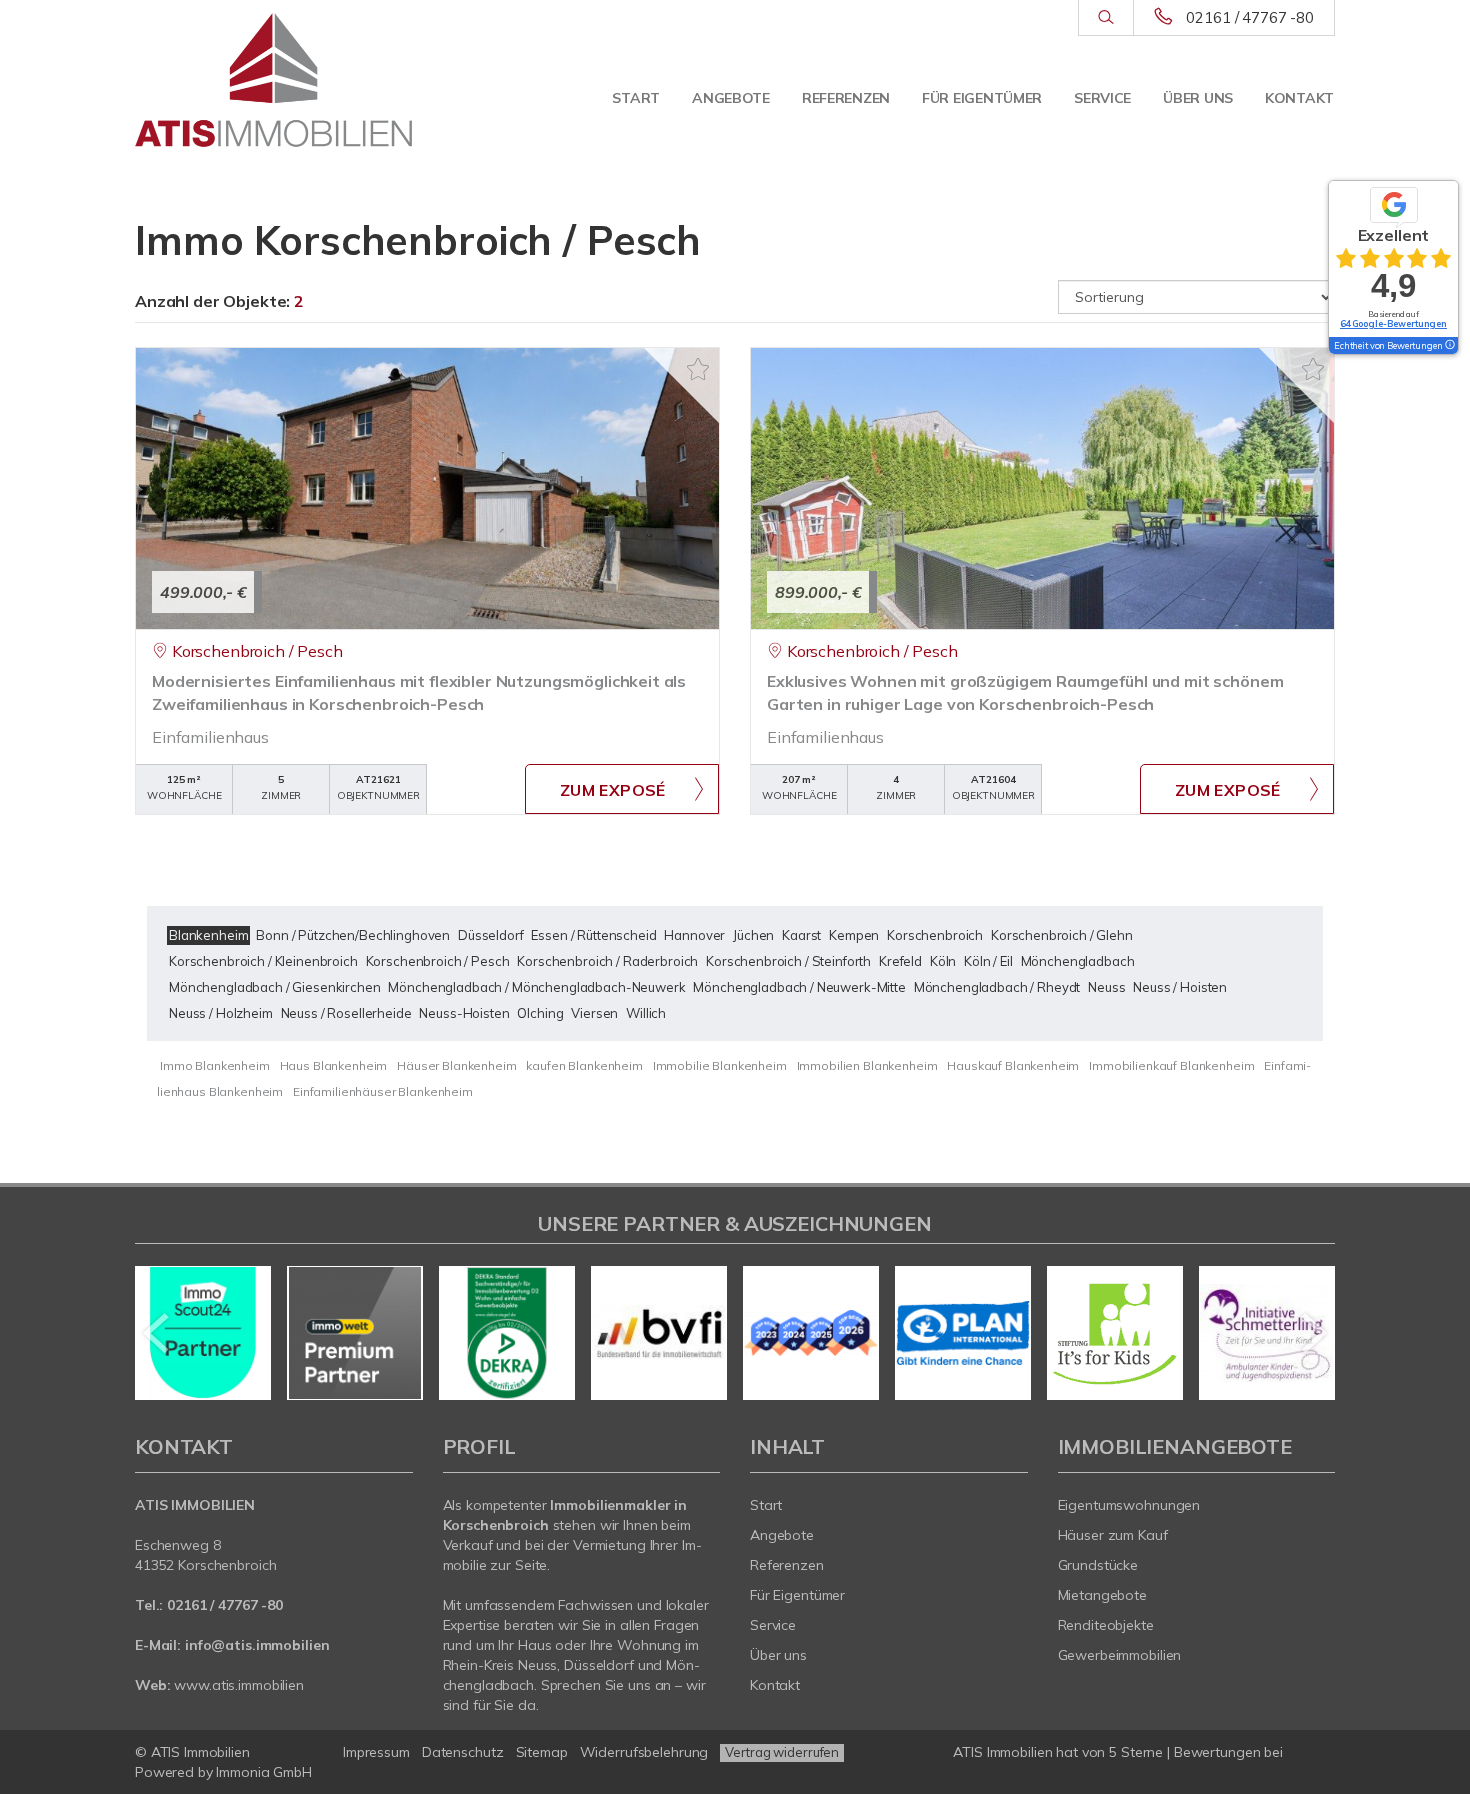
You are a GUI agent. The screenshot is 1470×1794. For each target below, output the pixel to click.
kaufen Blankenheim (584, 1065)
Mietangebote (1103, 1595)
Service (1102, 98)
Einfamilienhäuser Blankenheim (383, 1091)
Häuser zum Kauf (1113, 1535)
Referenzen (846, 98)
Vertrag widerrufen (782, 1752)
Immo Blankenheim (215, 1065)
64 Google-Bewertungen (1393, 323)
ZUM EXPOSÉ (613, 790)
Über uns (1198, 98)
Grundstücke (1098, 1565)
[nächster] (1312, 1333)
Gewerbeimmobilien (1120, 1655)
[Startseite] (274, 80)
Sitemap (542, 1752)
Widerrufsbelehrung (644, 1752)
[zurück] (157, 1333)
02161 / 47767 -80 (1250, 17)
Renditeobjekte (1106, 1625)
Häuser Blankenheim (456, 1065)
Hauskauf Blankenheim (1013, 1065)
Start (636, 98)
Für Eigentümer (982, 98)
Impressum (376, 1752)
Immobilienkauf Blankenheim (1171, 1065)
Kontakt (1299, 98)
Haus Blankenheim (334, 1065)
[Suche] (1105, 18)
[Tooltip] (1449, 346)
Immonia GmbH (264, 1772)
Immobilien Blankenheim (867, 1065)
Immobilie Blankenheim (720, 1065)
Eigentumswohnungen (1129, 1505)
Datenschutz (463, 1752)
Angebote (731, 98)
